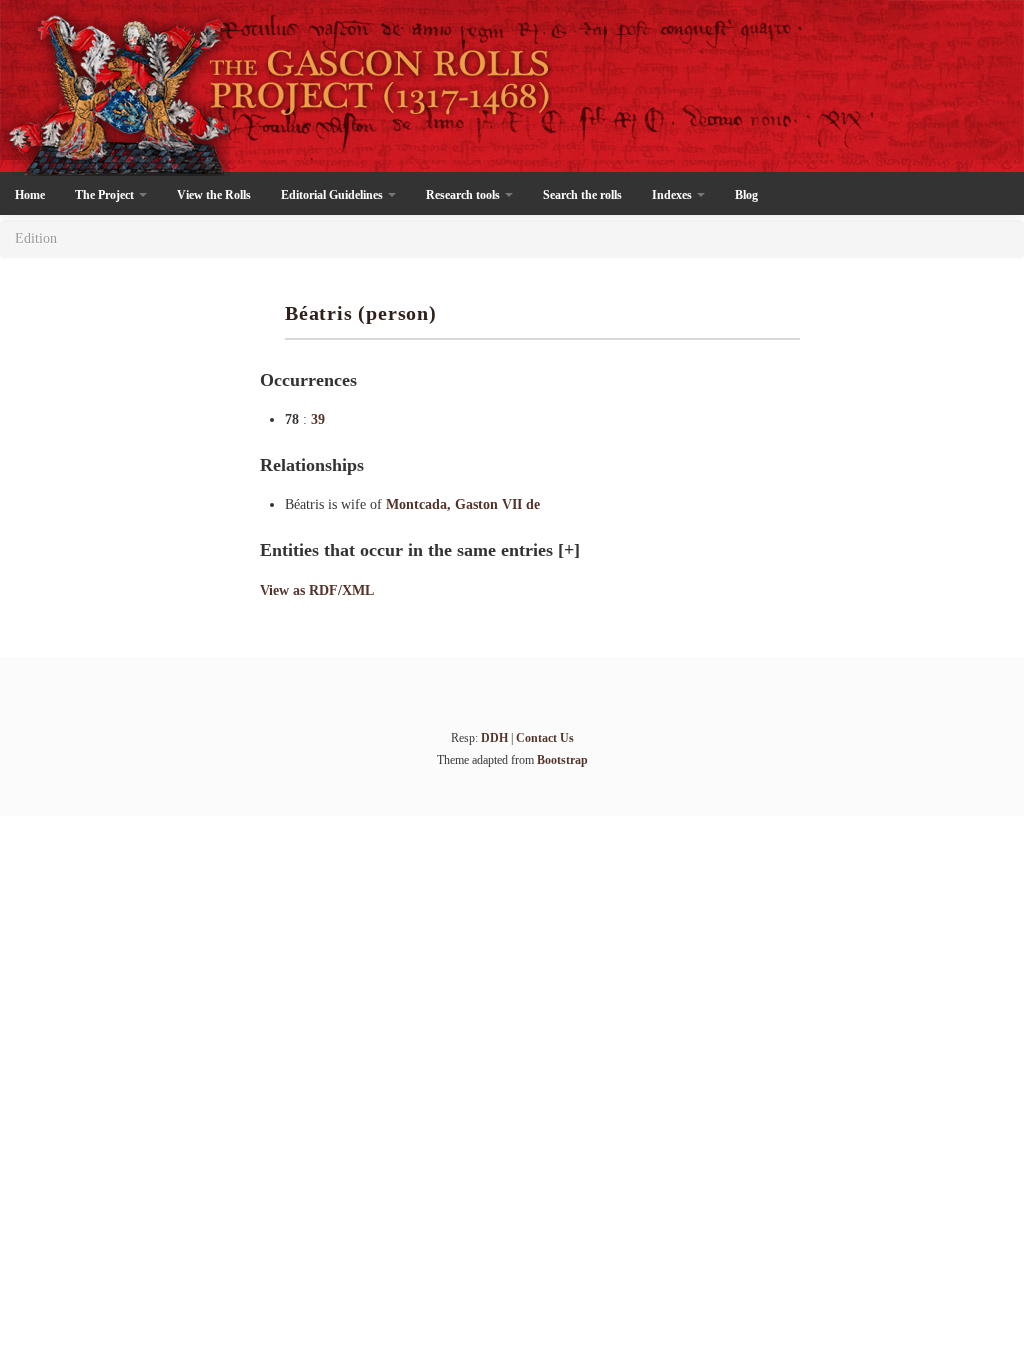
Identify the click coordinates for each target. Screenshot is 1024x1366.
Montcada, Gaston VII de (463, 504)
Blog (746, 195)
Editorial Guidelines (333, 195)
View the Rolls (214, 195)
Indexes (673, 195)
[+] (569, 550)
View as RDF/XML (317, 590)
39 (318, 419)
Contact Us (545, 738)
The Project (106, 195)
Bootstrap (562, 760)
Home (30, 195)
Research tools (464, 195)
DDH (494, 738)
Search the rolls (582, 195)
